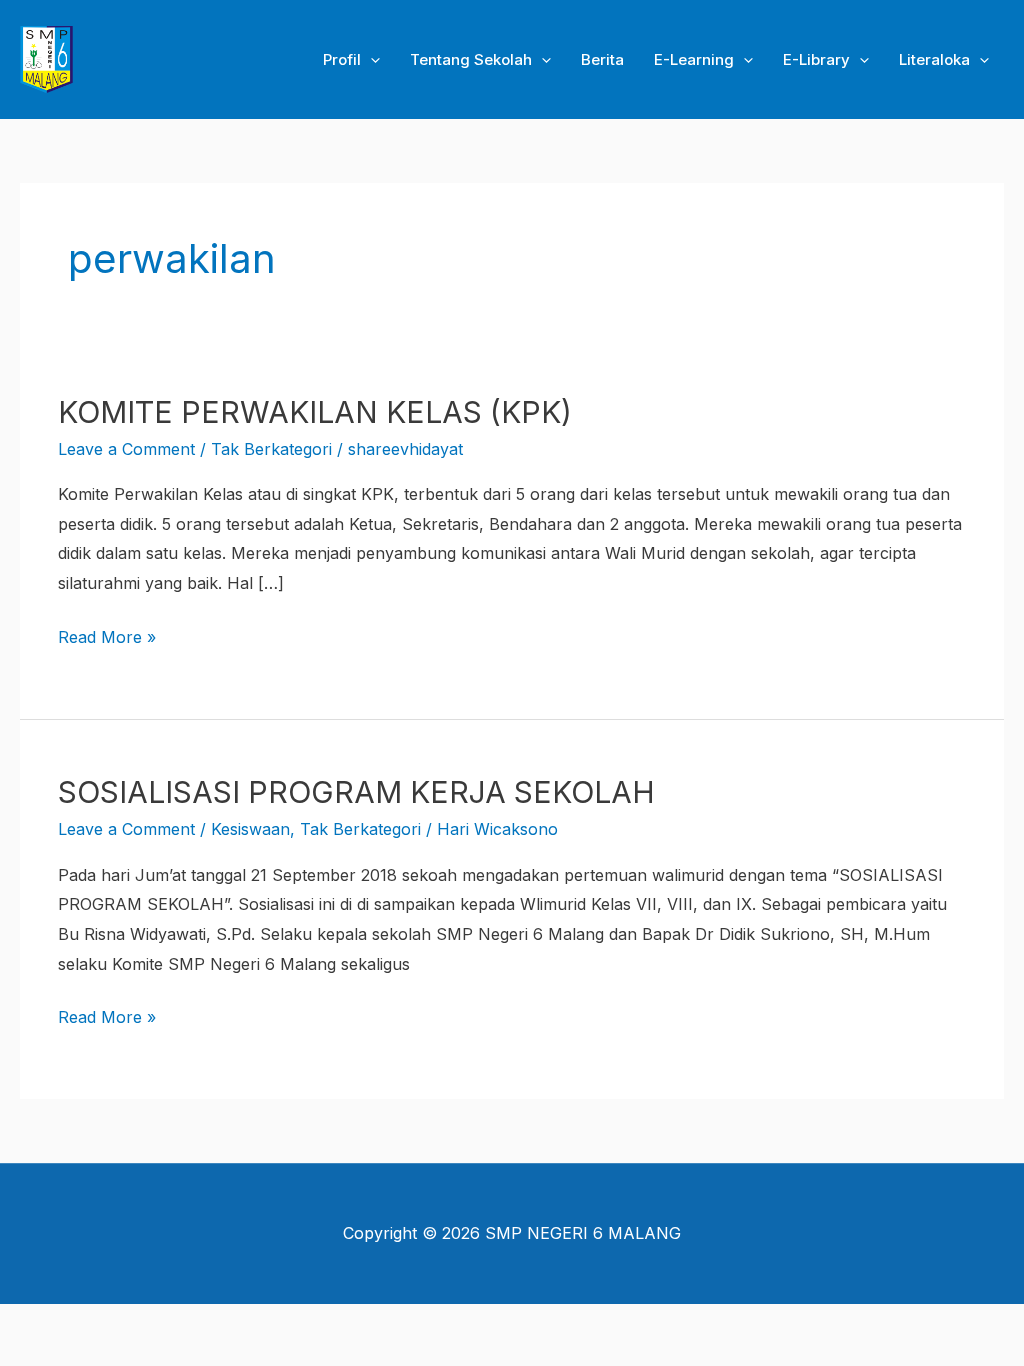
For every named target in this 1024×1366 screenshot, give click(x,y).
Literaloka (934, 59)
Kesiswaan (250, 829)
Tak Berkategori (271, 449)
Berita (602, 59)
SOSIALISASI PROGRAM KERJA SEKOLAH (356, 792)
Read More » (107, 635)
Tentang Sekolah (471, 59)
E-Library (816, 59)
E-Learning (694, 59)
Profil (342, 59)
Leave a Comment (126, 449)
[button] (370, 60)
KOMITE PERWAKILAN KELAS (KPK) (315, 412)
